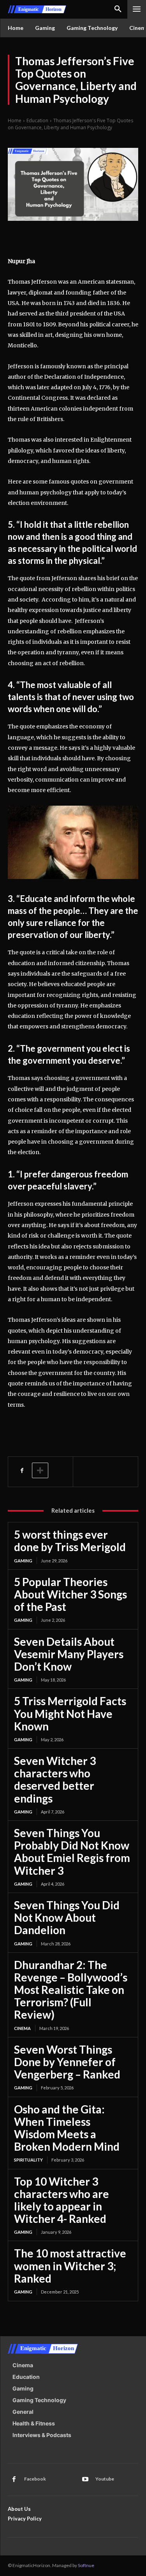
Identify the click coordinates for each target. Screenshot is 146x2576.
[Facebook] (22, 1470)
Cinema (22, 2028)
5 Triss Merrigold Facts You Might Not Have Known (70, 1713)
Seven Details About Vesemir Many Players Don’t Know (69, 1654)
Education (37, 120)
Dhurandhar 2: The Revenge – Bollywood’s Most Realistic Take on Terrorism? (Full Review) (71, 1990)
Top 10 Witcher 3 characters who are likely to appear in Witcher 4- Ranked (62, 2200)
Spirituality (28, 2160)
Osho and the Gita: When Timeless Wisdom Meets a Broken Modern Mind (67, 2128)
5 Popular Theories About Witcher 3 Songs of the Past (70, 1594)
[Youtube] (85, 2479)
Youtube (105, 2479)
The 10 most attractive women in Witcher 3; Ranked (70, 2266)
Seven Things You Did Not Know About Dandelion (67, 1917)
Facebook (35, 2479)
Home (15, 120)
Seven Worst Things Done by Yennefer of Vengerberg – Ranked (67, 2062)
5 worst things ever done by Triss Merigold (70, 1541)
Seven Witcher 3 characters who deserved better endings (55, 1779)
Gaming (23, 1561)
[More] (40, 1470)
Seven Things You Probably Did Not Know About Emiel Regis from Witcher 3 (72, 1852)
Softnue (86, 2565)
